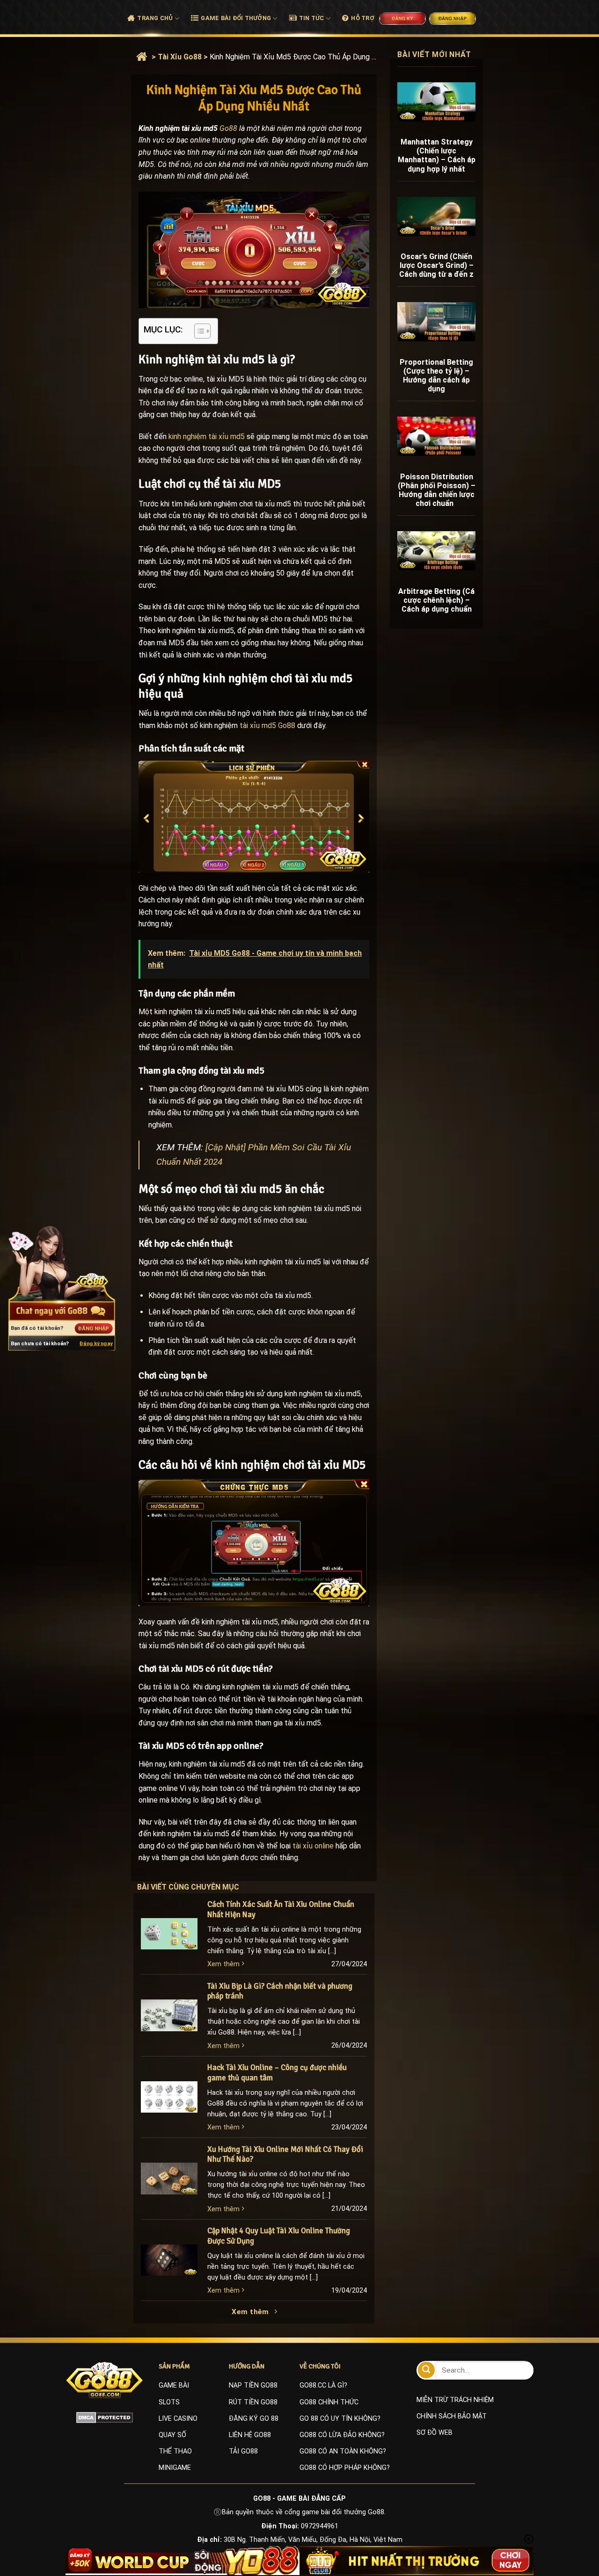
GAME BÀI (174, 2385)
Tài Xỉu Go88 (180, 57)
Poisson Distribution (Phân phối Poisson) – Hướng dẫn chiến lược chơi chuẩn (437, 490)
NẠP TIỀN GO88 (253, 2385)
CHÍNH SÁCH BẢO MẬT (452, 2416)
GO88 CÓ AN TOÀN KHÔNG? (343, 2451)
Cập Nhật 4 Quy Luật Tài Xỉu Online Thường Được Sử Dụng (279, 2236)
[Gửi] (426, 2370)
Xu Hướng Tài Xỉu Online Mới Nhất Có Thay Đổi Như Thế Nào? (285, 2154)
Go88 (228, 128)
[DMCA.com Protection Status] (105, 2417)
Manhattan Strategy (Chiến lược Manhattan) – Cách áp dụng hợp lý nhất (437, 155)
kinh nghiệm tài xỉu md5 (207, 437)
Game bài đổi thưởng (236, 18)
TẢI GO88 (243, 2451)
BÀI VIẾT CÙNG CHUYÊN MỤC (197, 1887)
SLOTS (169, 2402)
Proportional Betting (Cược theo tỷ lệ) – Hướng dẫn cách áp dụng (436, 376)
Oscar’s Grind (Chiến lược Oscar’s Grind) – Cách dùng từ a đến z (436, 265)
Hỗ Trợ (363, 18)
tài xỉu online (313, 1846)
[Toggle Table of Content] (198, 331)
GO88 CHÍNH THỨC (329, 2402)
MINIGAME (175, 2468)
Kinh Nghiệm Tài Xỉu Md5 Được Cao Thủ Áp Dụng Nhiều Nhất (294, 57)
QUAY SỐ (172, 2435)
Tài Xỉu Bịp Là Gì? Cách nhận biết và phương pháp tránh (280, 1991)
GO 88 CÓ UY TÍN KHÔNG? (340, 2419)
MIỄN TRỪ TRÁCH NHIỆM (455, 2400)
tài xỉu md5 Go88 (267, 725)
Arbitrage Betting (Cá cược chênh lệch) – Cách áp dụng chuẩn (436, 600)
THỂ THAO (175, 2451)
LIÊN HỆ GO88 (250, 2435)
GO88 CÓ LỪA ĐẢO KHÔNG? (342, 2435)
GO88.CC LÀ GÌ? (323, 2385)
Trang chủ (155, 18)
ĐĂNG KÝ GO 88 (254, 2419)
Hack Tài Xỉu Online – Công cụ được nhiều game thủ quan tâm (277, 2073)
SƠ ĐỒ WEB (435, 2433)
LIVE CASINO (178, 2419)
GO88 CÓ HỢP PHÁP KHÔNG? (345, 2468)
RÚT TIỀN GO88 (253, 2402)
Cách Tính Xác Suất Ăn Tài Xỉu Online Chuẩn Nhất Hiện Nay (281, 1909)
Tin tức (312, 18)
